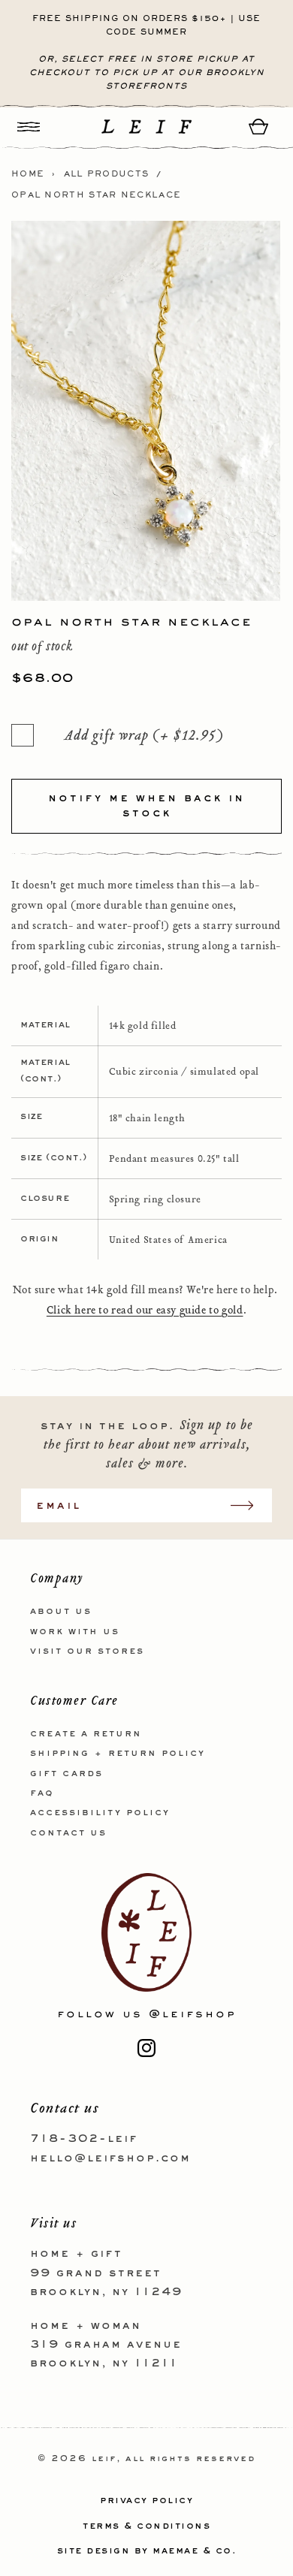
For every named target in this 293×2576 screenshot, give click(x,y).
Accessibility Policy (100, 1813)
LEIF (104, 2459)
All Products (107, 174)
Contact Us (68, 1833)
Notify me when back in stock (146, 806)
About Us (61, 1612)
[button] (29, 127)
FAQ (42, 1793)
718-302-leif (84, 2139)
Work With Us (75, 1632)
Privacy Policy (146, 2501)
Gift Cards (66, 1774)
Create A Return (86, 1734)
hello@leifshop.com (110, 2158)
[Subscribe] (249, 1505)
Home (28, 174)
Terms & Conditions (146, 2526)
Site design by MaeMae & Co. (147, 2551)
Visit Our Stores (87, 1651)
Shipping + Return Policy (118, 1754)
